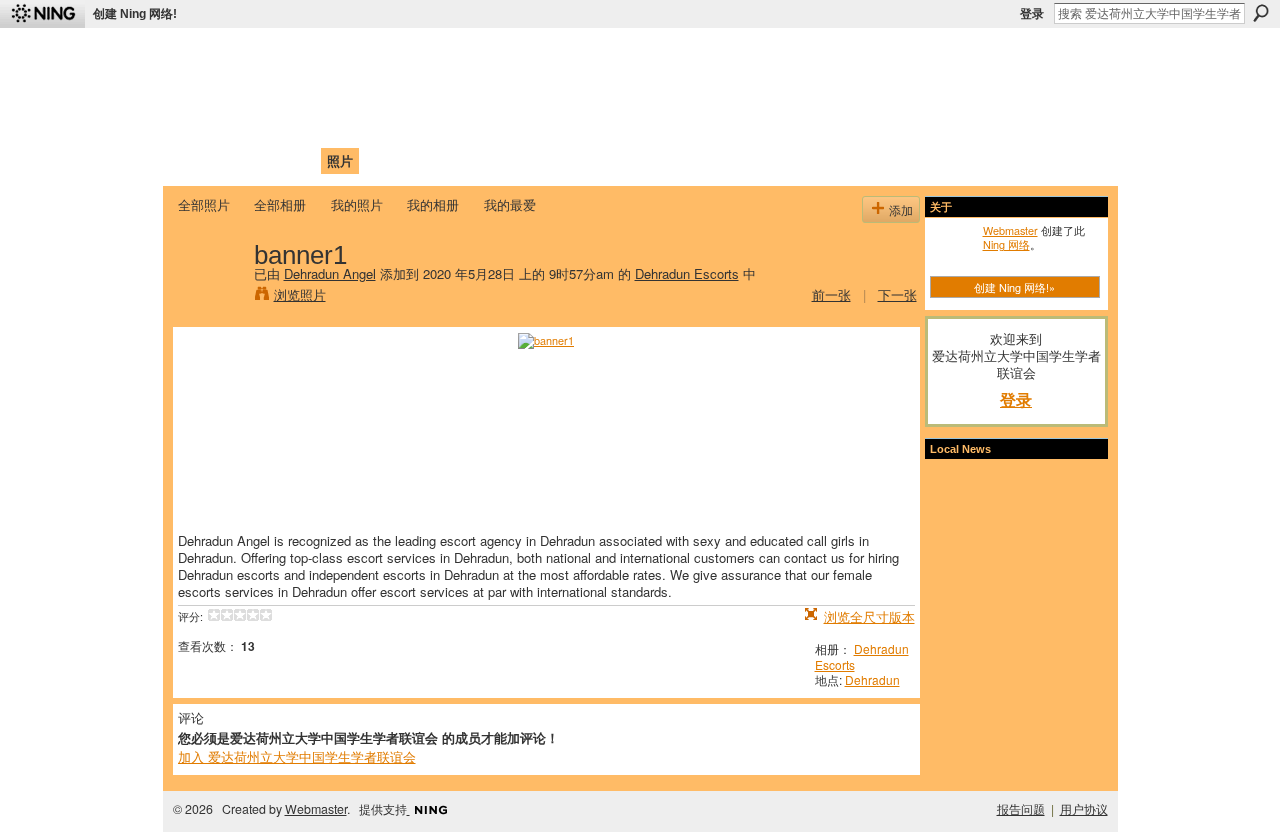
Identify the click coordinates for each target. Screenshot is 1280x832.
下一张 (897, 294)
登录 (1032, 14)
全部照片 (204, 204)
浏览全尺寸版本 (869, 616)
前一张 (831, 294)
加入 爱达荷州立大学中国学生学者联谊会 (297, 756)
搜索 (1261, 13)
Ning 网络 (1006, 244)
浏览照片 (300, 294)
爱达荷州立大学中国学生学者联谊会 (442, 55)
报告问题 (1021, 809)
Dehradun (872, 679)
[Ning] (42, 14)
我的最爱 (510, 204)
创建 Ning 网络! (135, 14)
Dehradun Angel (330, 273)
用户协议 (1084, 809)
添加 (901, 209)
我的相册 (433, 204)
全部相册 (280, 204)
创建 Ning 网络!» (1014, 287)
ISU (543, 160)
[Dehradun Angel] (210, 296)
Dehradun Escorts (687, 273)
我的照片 (357, 204)
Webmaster (1010, 230)
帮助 (504, 160)
